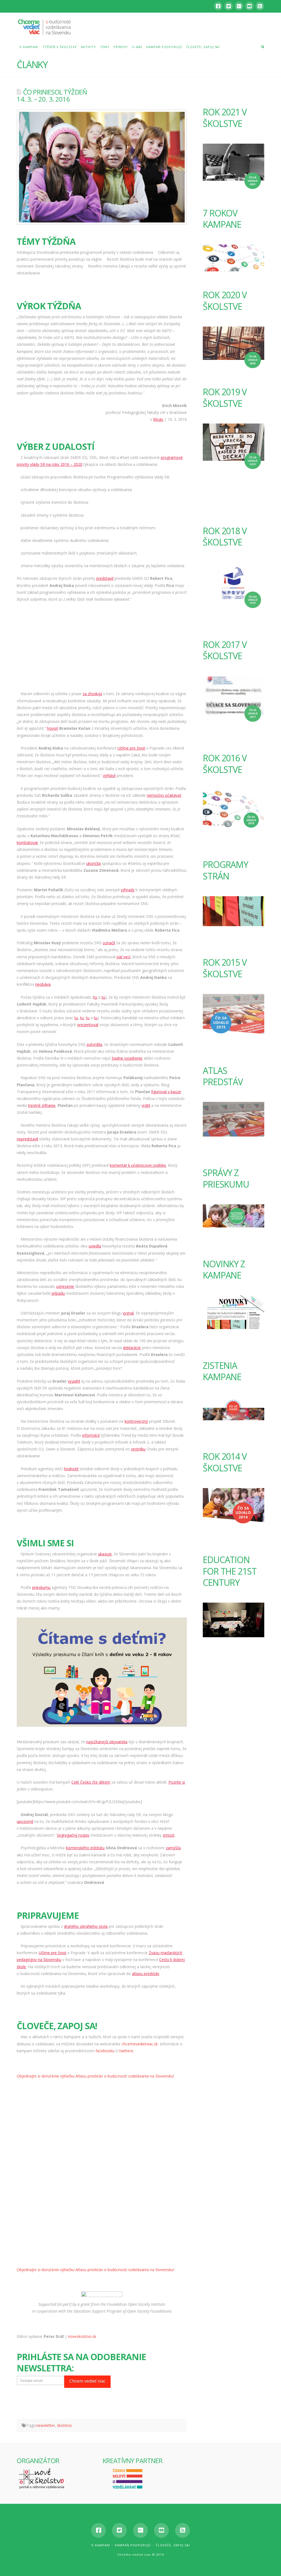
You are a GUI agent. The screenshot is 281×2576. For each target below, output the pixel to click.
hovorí (53, 728)
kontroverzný (136, 1421)
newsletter (46, 2425)
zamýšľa (173, 1848)
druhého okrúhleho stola (86, 1926)
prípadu (58, 1293)
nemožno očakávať (164, 795)
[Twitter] (229, 6)
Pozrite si (177, 1782)
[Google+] (239, 6)
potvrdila (94, 1044)
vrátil (146, 1105)
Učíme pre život (131, 748)
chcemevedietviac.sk (140, 2044)
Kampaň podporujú (133, 2545)
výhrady (128, 890)
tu (95, 997)
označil (109, 943)
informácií (91, 1435)
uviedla (95, 1246)
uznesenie (65, 1286)
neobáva (43, 984)
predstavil (105, 578)
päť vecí (123, 957)
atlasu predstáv (146, 1974)
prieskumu (41, 1587)
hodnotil (71, 1469)
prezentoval (88, 1025)
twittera (126, 2051)
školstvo (64, 2425)
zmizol (168, 1835)
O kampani (101, 2545)
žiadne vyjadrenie (127, 1058)
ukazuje (105, 1554)
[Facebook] (218, 6)
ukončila (93, 863)
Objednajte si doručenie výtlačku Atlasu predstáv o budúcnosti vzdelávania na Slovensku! (95, 2076)
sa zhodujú (92, 694)
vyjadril (74, 1381)
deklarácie (132, 1348)
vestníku (138, 1449)
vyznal (128, 1313)
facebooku (105, 2051)
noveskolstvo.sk (82, 2336)
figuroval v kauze (166, 1092)
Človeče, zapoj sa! (173, 2545)
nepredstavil (27, 1139)
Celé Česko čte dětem (91, 1782)
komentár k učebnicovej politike (138, 1165)
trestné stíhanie (42, 1105)
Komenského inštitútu (85, 1848)
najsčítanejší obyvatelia (107, 1742)
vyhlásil (109, 775)
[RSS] (260, 6)
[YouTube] (249, 6)
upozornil (25, 1821)
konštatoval (27, 843)
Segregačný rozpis (73, 1835)
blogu (158, 419)
